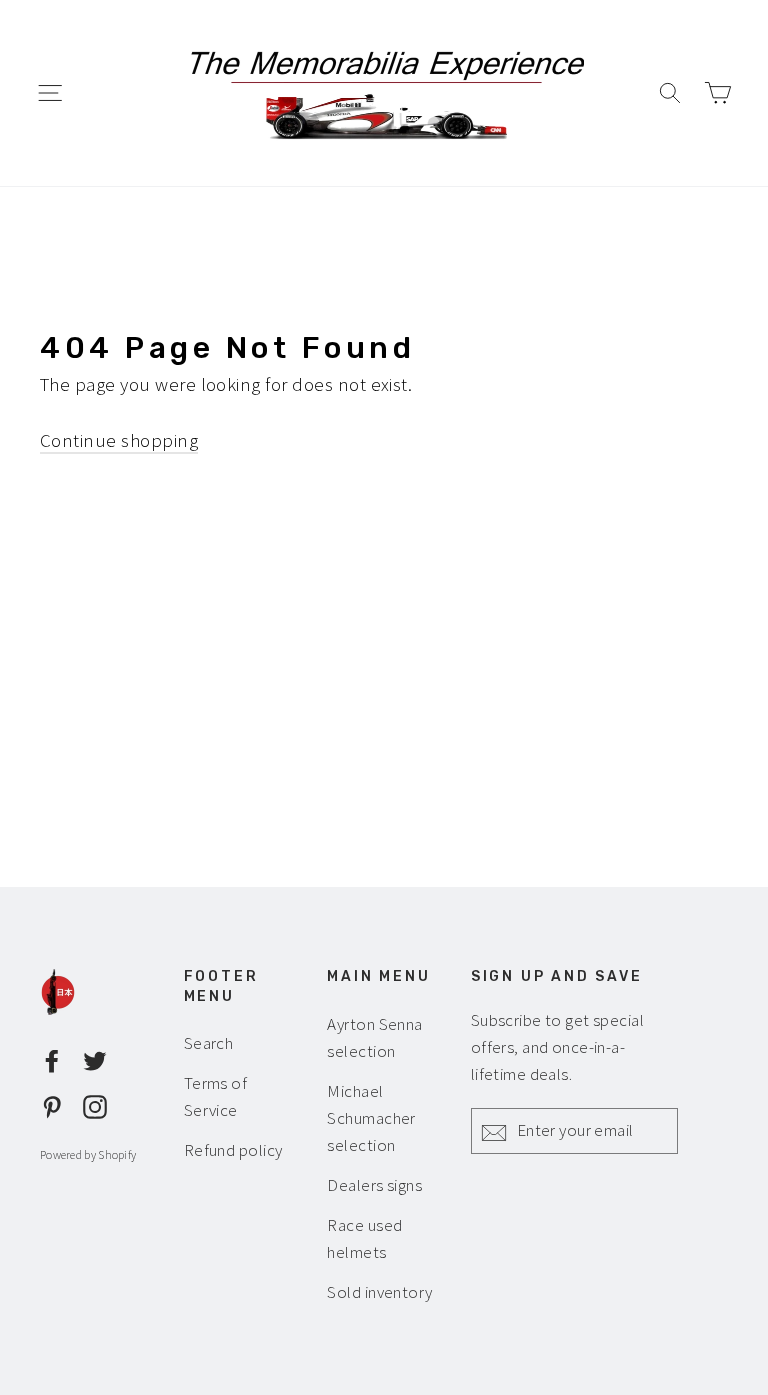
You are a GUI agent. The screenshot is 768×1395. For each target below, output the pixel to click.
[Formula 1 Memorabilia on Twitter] (95, 1059)
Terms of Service (216, 1096)
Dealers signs (374, 1185)
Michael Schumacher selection (371, 1118)
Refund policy (233, 1150)
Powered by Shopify (88, 1154)
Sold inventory (380, 1292)
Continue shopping (119, 440)
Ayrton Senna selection (375, 1037)
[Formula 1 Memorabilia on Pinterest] (52, 1104)
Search (209, 1043)
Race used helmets (364, 1238)
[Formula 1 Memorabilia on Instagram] (95, 1104)
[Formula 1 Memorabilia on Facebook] (52, 1059)
